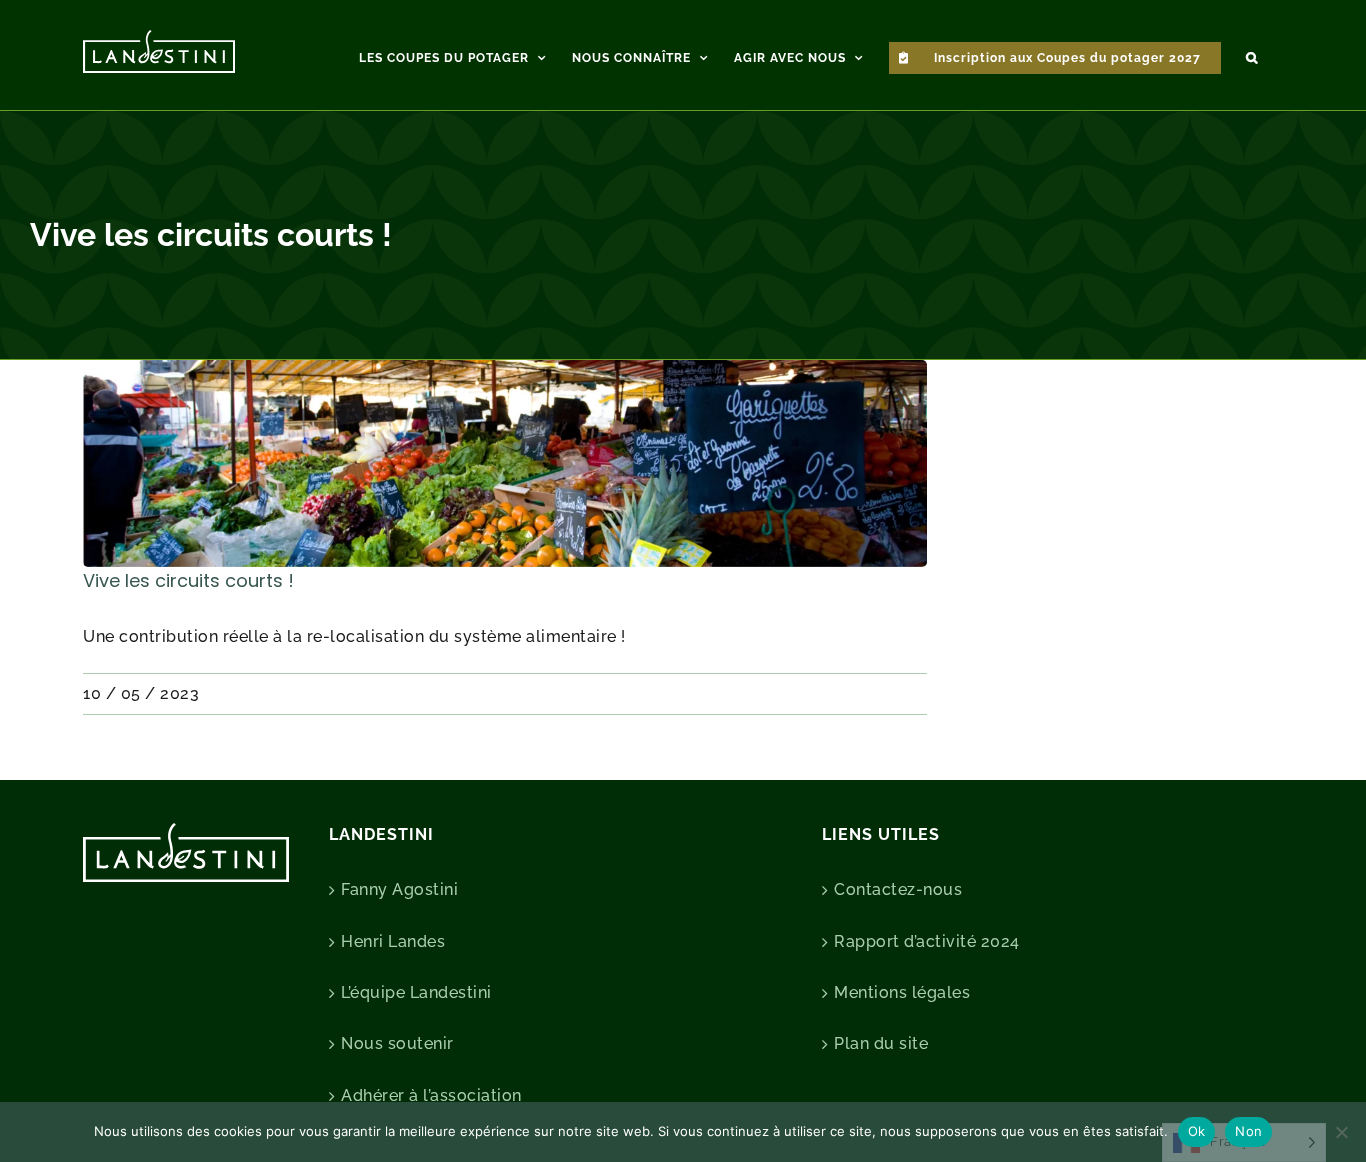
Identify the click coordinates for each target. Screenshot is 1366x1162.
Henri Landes (393, 941)
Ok (1197, 1131)
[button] (1252, 55)
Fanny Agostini (399, 889)
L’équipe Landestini (416, 992)
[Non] (1341, 1132)
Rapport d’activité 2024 (927, 941)
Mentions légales (902, 992)
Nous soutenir (397, 1043)
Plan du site (881, 1043)
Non (1248, 1131)
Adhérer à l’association (431, 1095)
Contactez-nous (898, 889)
